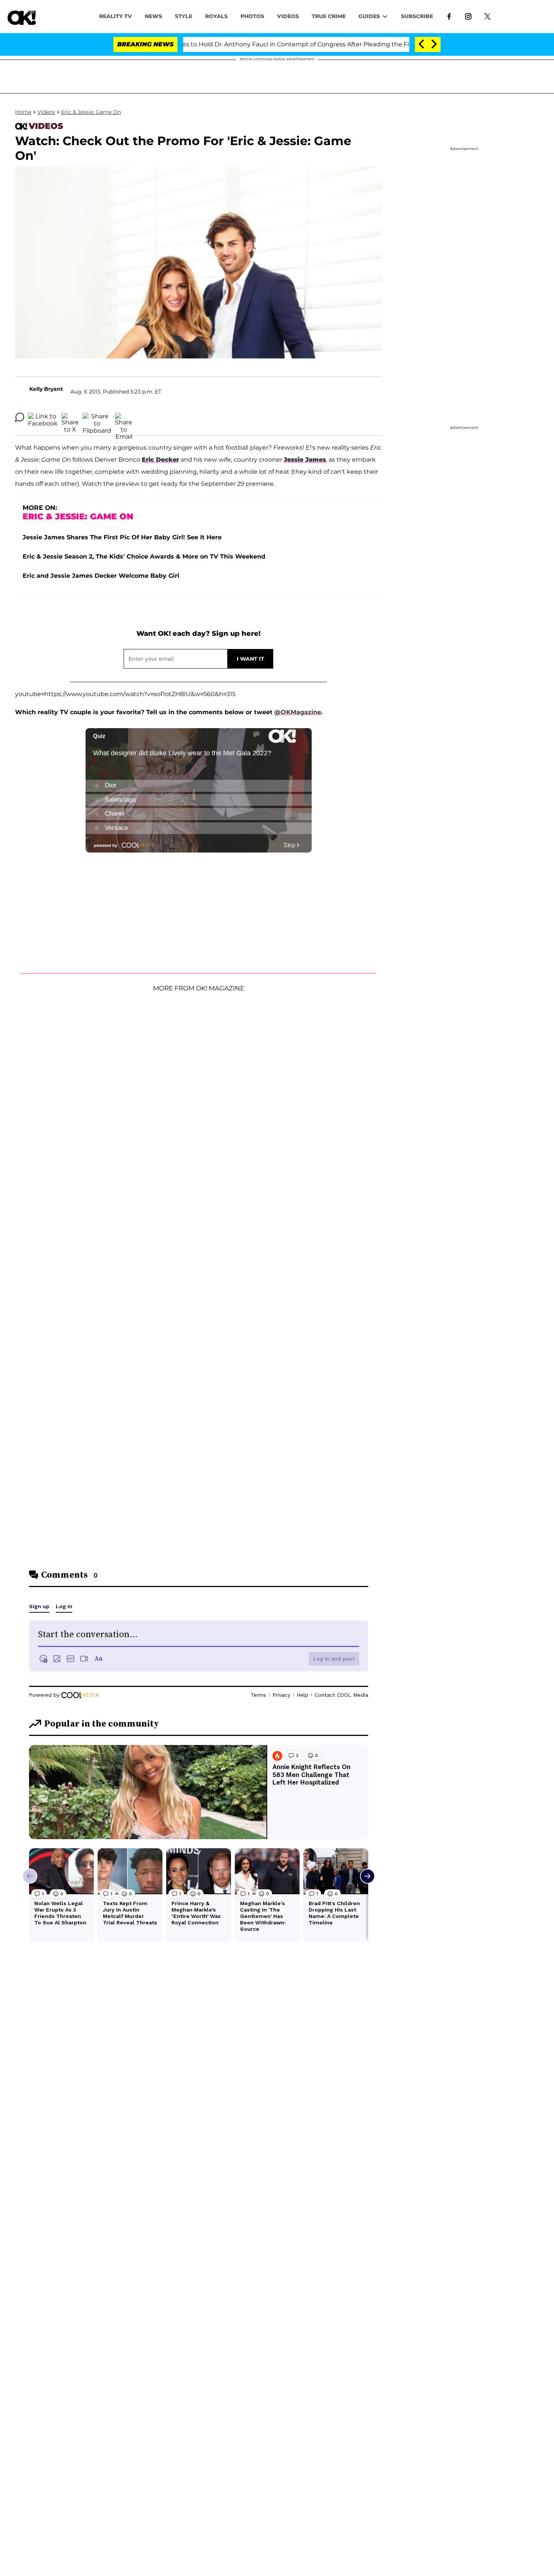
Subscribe (417, 16)
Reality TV (116, 16)
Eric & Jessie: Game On (91, 112)
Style (184, 16)
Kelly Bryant (46, 389)
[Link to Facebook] (449, 16)
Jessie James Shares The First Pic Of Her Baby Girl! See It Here (122, 537)
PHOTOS (252, 16)
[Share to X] (70, 417)
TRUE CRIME (329, 16)
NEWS (153, 16)
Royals (216, 16)
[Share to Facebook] (43, 417)
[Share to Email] (124, 417)
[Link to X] (487, 16)
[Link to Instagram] (468, 16)
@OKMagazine (298, 712)
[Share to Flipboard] (97, 417)
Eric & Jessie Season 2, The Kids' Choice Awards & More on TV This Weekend (144, 556)
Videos (46, 112)
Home (23, 112)
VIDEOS (288, 16)
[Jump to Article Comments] (20, 417)
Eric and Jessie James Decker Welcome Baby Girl (101, 576)
